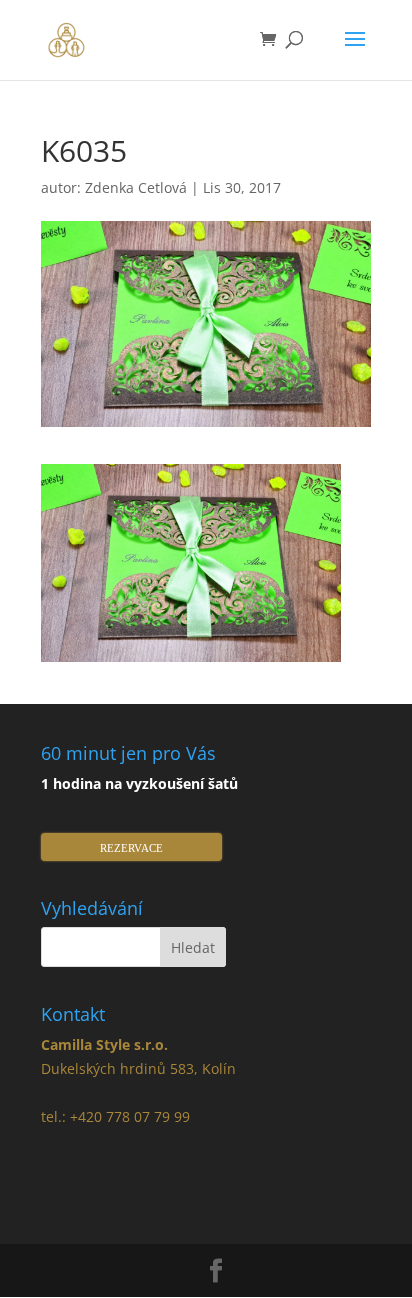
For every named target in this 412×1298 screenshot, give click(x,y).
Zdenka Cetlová (136, 187)
